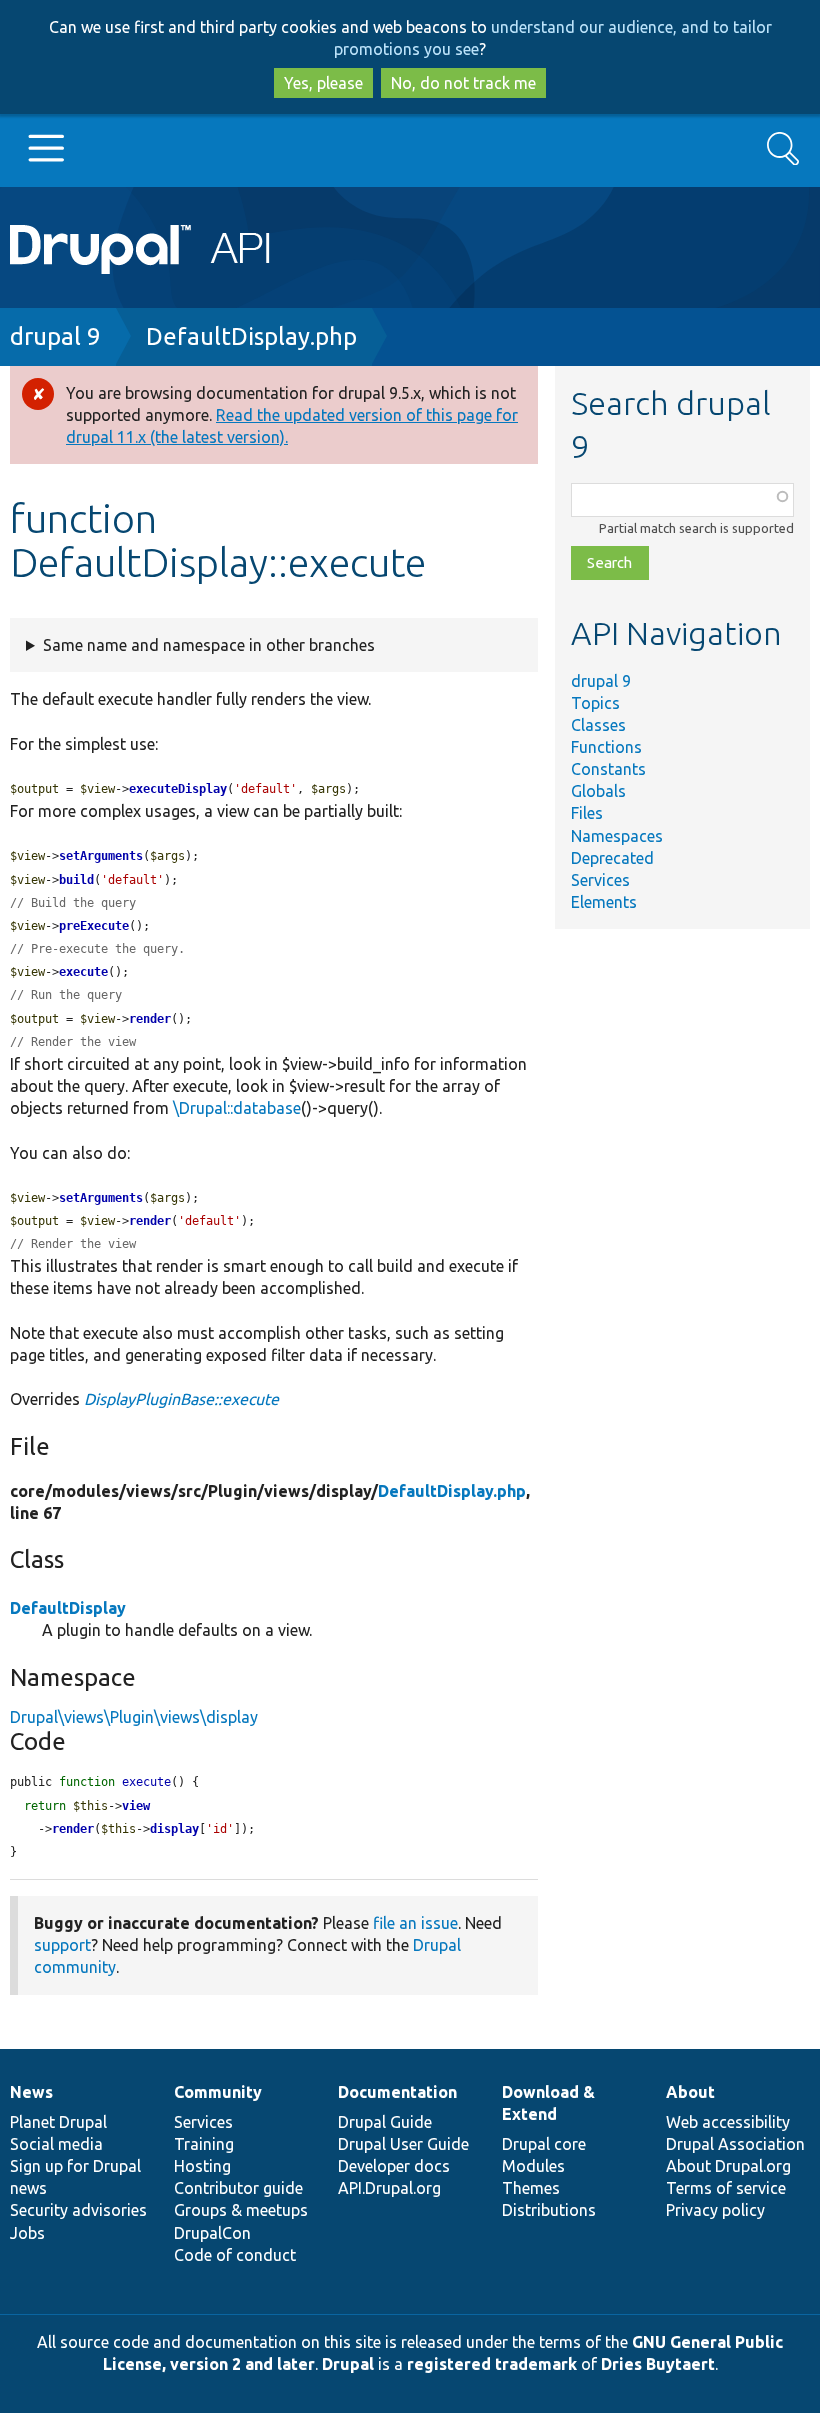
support (62, 1945)
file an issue (415, 1923)
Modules (533, 2166)
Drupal (348, 2364)
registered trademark (492, 2364)
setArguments (101, 856)
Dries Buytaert (658, 2364)
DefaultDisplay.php (251, 336)
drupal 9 (55, 336)
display (174, 1829)
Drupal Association (735, 2144)
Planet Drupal (58, 2122)
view (136, 1806)
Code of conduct (235, 2255)
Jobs (27, 2233)
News (31, 2092)
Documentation (397, 2092)
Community (218, 2092)
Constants (608, 769)
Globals (598, 791)
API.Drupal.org (389, 2188)
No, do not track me (463, 83)
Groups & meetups (241, 2210)
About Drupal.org (728, 2166)
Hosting (202, 2166)
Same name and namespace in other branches (209, 645)
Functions (606, 747)
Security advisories (78, 2210)
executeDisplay (178, 789)
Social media (56, 2144)
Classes (598, 725)
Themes (531, 2188)
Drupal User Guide (403, 2144)
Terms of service (726, 2188)
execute (83, 972)
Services (600, 880)
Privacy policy (715, 2210)
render (150, 1019)
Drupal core (544, 2144)
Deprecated (612, 858)
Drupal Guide (385, 2122)
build (76, 880)
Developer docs (394, 2166)
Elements (604, 902)
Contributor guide (238, 2188)
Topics (595, 703)
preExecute (94, 926)
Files (587, 813)
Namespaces (617, 836)
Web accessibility (728, 2122)
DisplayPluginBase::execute (181, 1399)
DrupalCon (212, 2233)
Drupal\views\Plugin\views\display (134, 1717)
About (690, 2092)
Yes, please (323, 83)
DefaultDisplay (68, 1608)
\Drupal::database (237, 1108)
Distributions (549, 2210)
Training (204, 2144)
